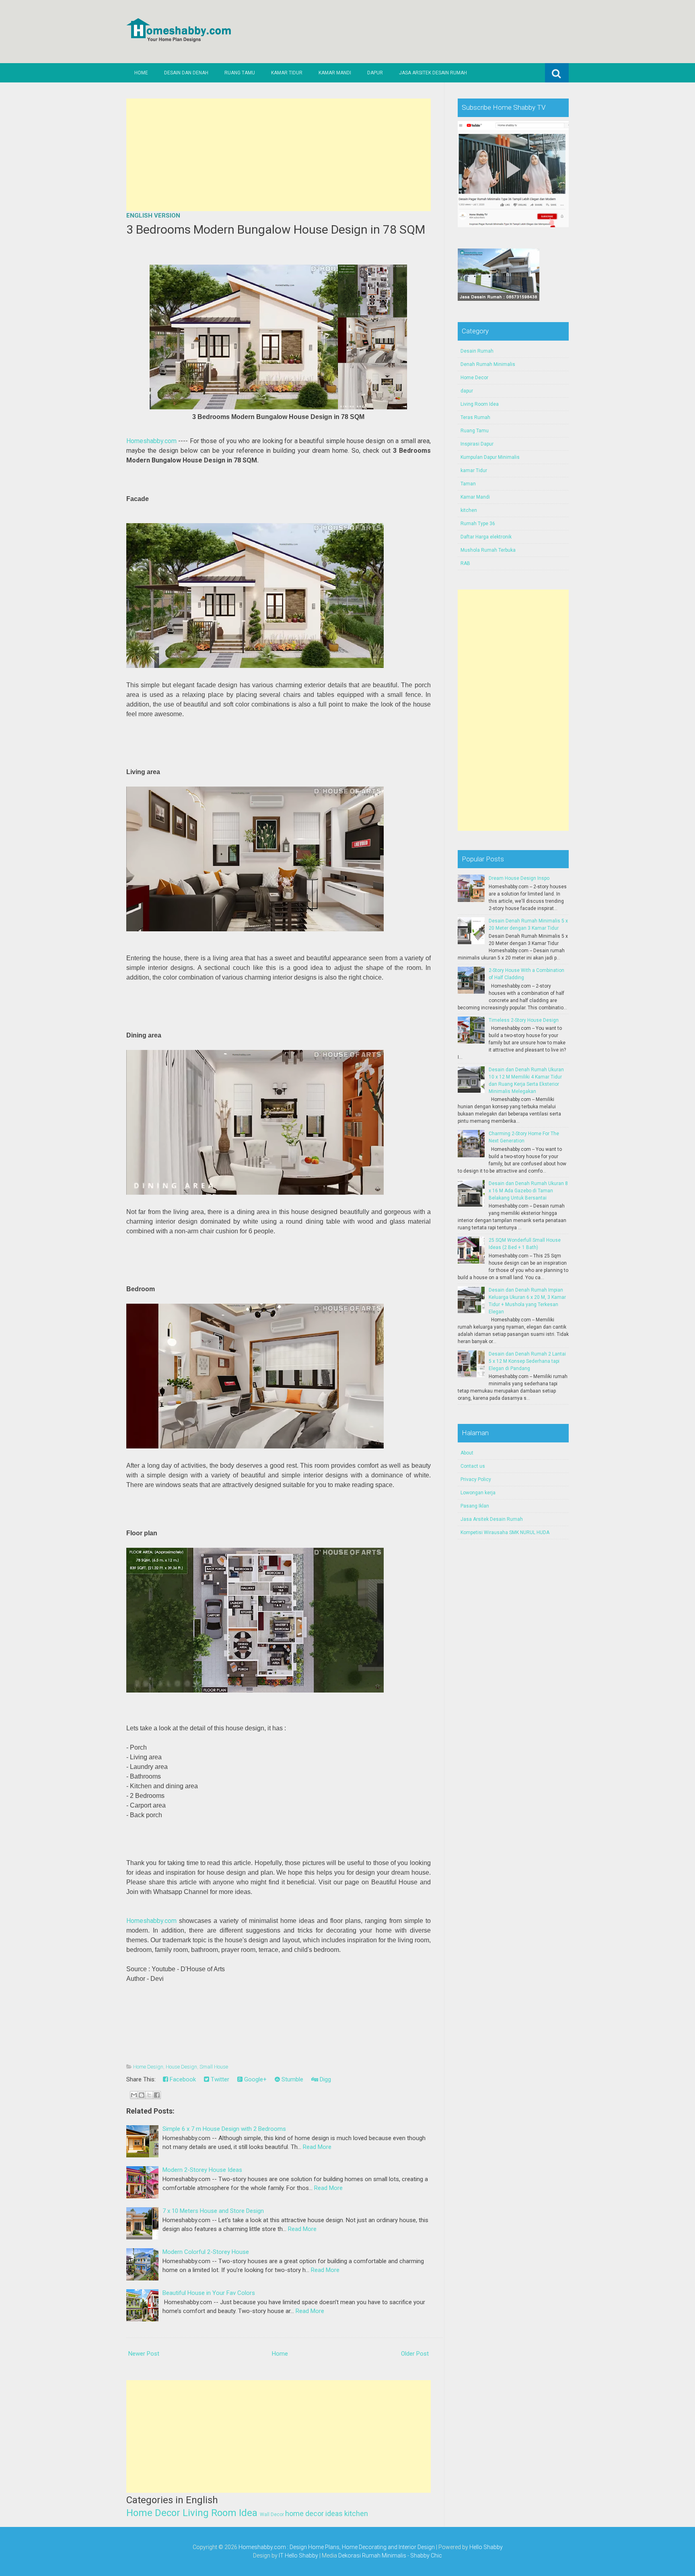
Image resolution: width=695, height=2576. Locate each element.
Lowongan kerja (478, 1493)
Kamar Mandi (335, 73)
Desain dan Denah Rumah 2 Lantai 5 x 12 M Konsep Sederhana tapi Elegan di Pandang (527, 1361)
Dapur (375, 73)
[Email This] (134, 2095)
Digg (325, 2079)
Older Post (415, 2354)
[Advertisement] (279, 155)
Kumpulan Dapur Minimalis (490, 457)
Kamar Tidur (287, 73)
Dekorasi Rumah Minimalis (372, 2555)
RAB (465, 563)
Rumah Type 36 (478, 524)
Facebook (182, 2079)
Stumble (292, 2079)
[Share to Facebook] (157, 2095)
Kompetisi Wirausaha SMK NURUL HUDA (505, 1532)
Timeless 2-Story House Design (524, 1020)
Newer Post (144, 2354)
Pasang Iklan (475, 1506)
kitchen (356, 2513)
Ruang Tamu (240, 73)
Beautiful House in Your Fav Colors (209, 2293)
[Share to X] (149, 2095)
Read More (317, 2147)
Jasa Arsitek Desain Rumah (433, 73)
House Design (181, 2067)
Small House (214, 2067)
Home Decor (153, 2513)
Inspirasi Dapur (477, 444)
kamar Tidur (474, 470)
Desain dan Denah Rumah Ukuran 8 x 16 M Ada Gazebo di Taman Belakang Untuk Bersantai (528, 1191)
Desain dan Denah (186, 73)
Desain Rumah (477, 351)
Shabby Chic (426, 2555)
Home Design (148, 2067)
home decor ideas (314, 2513)
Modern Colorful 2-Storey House (206, 2252)
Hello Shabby (486, 2547)
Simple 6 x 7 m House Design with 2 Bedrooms (224, 2129)
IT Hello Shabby (298, 2555)
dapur (467, 391)
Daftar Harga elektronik (486, 537)
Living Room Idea (220, 2513)
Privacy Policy (476, 1479)
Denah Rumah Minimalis (488, 364)
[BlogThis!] (142, 2095)
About (467, 1453)
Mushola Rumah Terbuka (488, 550)
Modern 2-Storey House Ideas (202, 2170)
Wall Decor (272, 2514)
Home (141, 73)
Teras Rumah (475, 417)
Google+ (255, 2079)
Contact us (473, 1466)
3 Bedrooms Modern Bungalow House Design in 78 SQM (276, 229)
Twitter (219, 2079)
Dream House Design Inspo (519, 878)
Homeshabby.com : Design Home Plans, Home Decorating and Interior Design (337, 2547)
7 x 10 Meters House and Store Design (213, 2211)
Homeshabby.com (151, 441)
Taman (468, 484)
